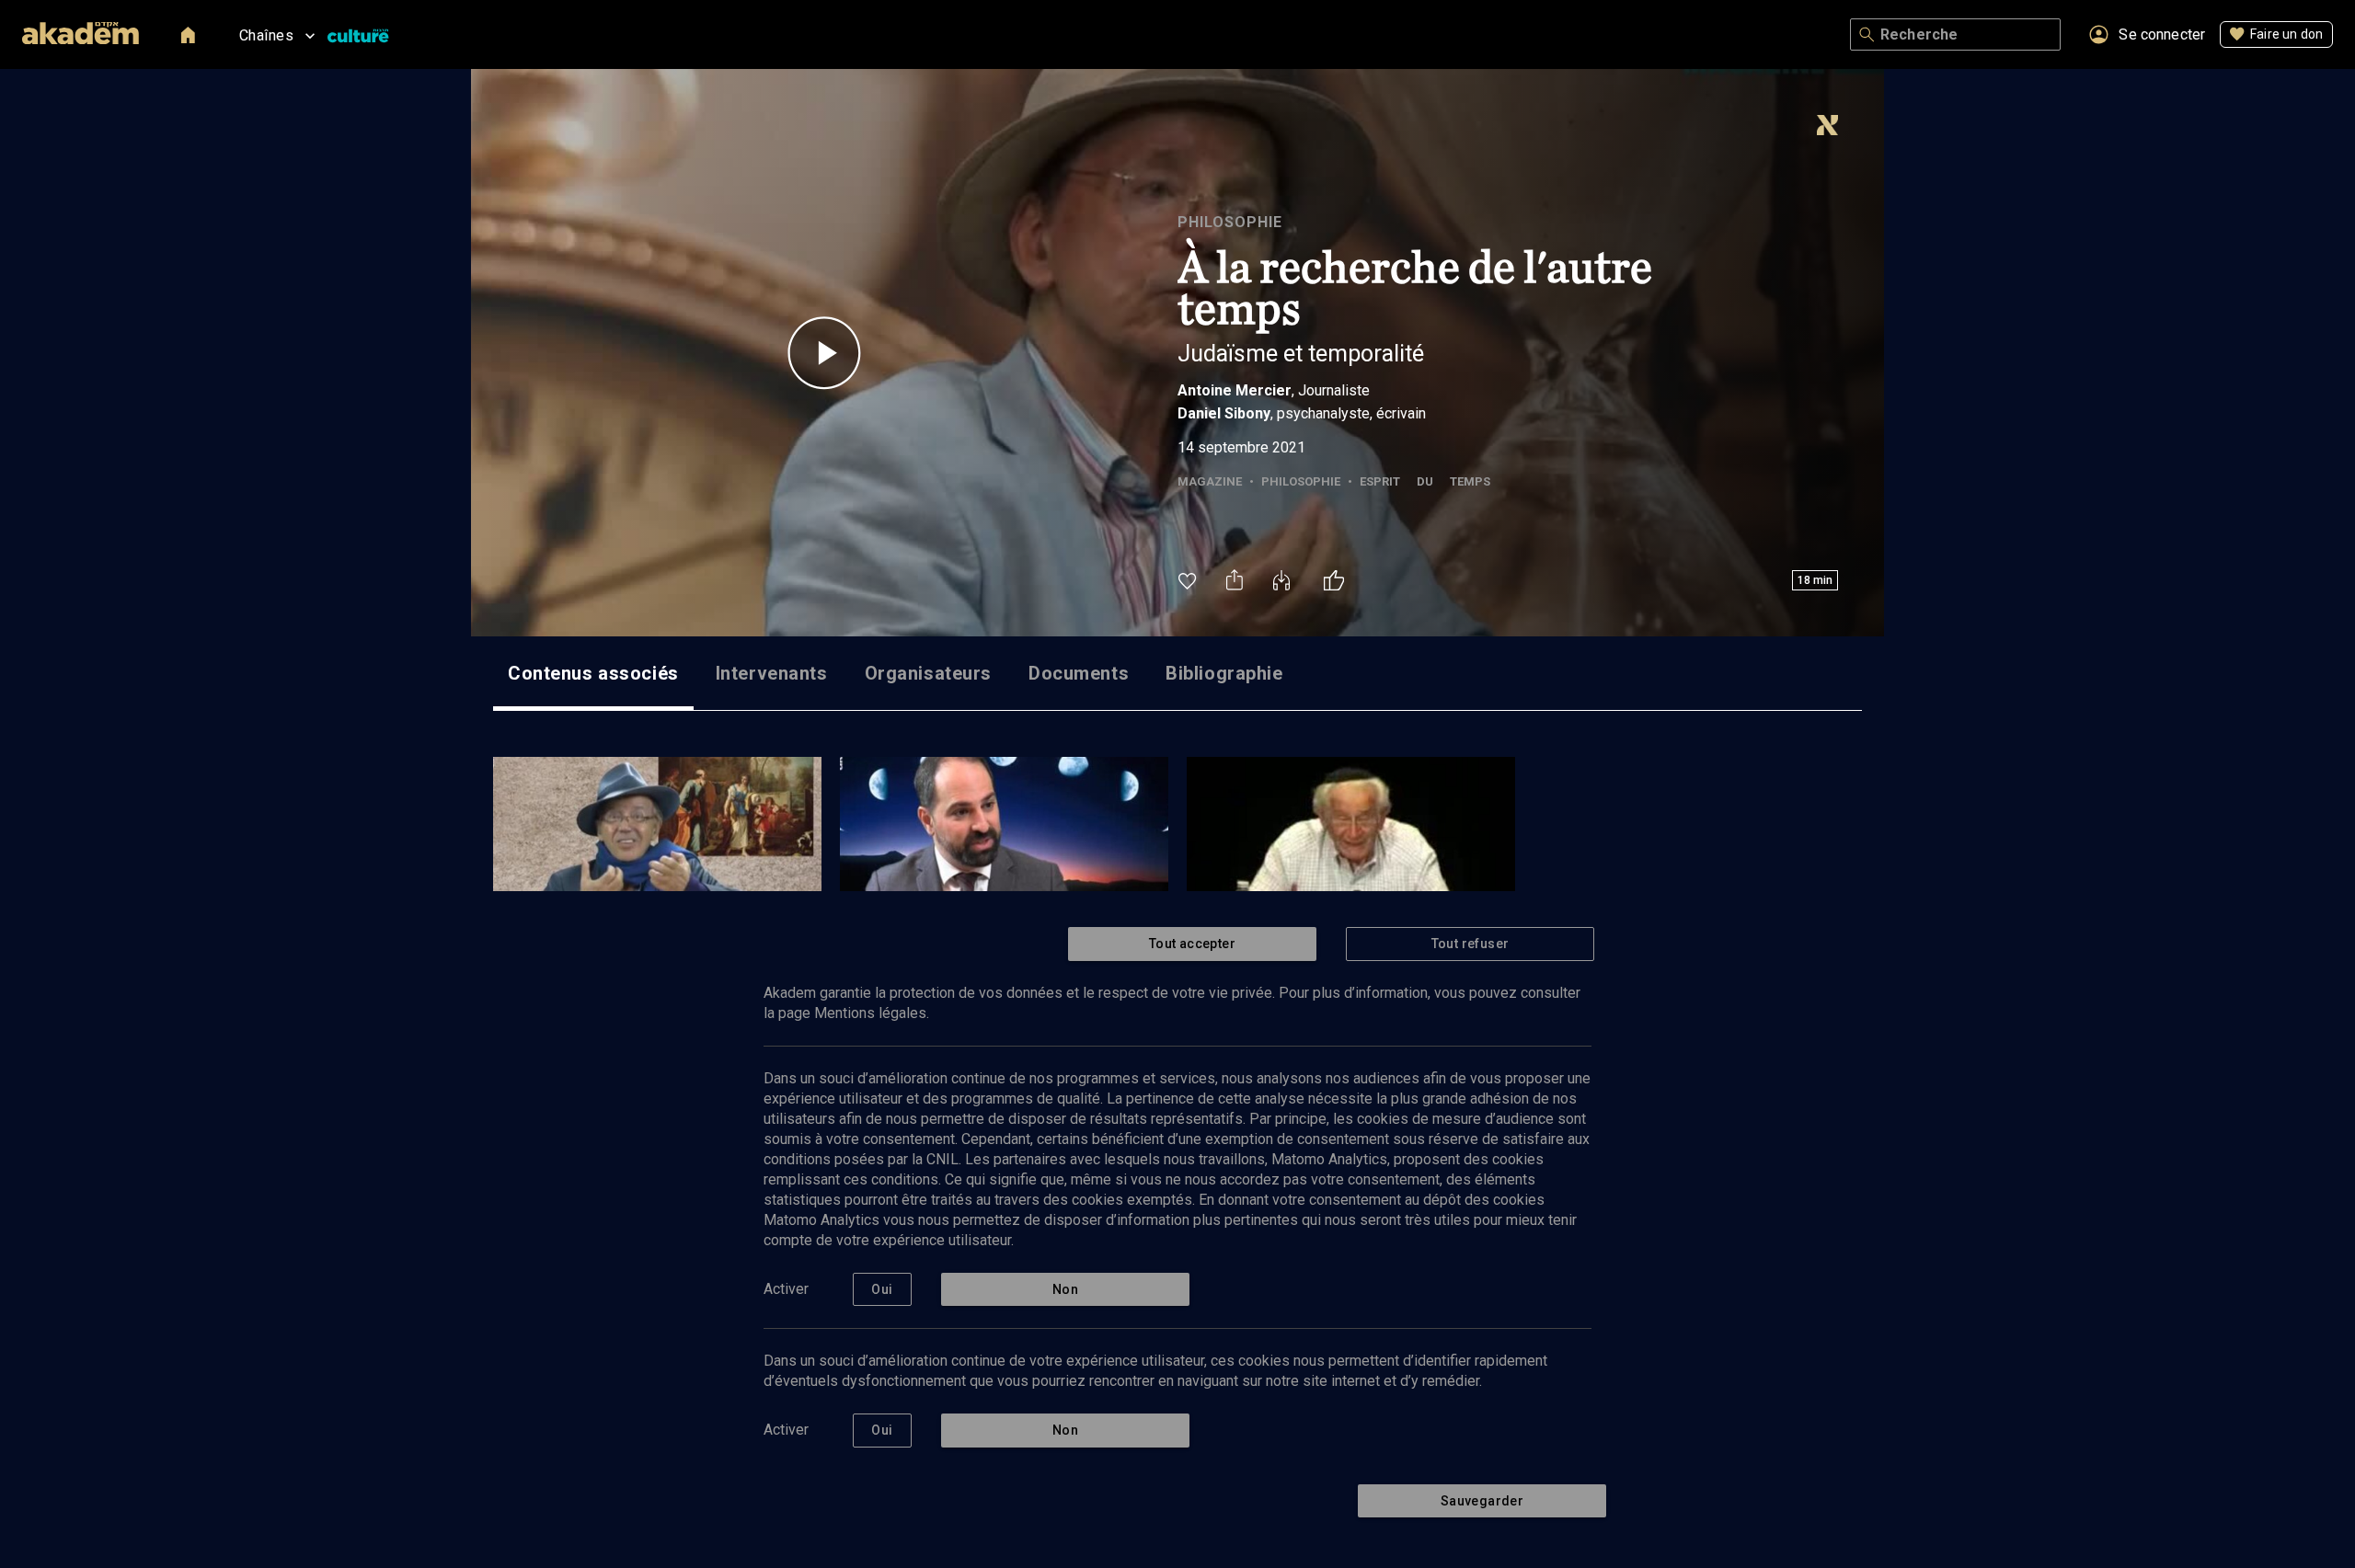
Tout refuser (1470, 944)
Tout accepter (1192, 944)
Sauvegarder (1482, 1501)
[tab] (593, 673)
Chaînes (266, 35)
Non (1065, 1289)
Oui (882, 1289)
